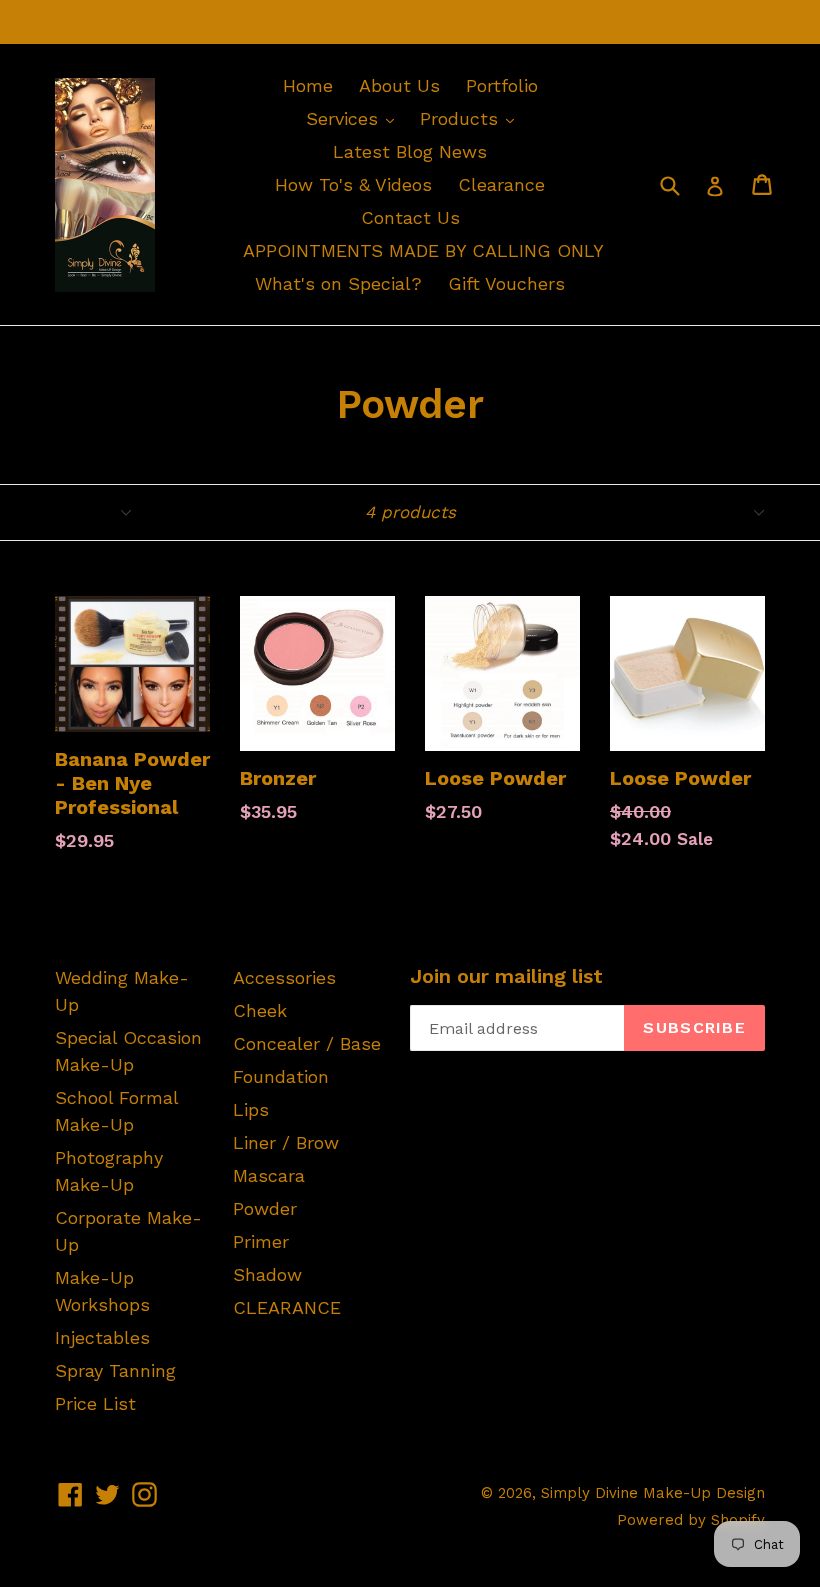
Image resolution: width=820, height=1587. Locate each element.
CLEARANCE (287, 1307)
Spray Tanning (115, 1370)
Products (472, 118)
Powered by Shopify (691, 1520)
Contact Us (410, 217)
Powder (265, 1208)
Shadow (267, 1274)
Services (355, 118)
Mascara (269, 1175)
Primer (261, 1241)
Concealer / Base (307, 1043)
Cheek (260, 1010)
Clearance (501, 184)
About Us (399, 85)
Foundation (281, 1076)
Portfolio (502, 85)
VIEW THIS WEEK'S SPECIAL (410, 21)
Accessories (284, 977)
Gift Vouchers (506, 283)
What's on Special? (338, 283)
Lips (251, 1109)
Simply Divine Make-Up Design (653, 1493)
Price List (95, 1403)
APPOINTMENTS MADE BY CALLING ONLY (423, 250)
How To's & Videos (353, 184)
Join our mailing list (506, 976)
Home (308, 85)
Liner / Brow (286, 1142)
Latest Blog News (410, 151)
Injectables (102, 1337)
